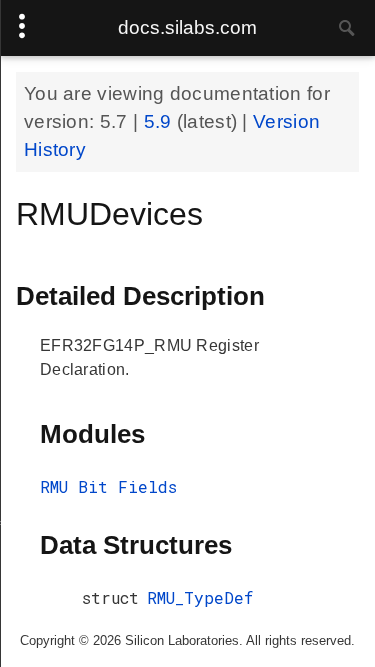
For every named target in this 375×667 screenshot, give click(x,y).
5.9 (160, 121)
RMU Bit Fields (108, 486)
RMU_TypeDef (200, 597)
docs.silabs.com (187, 27)
